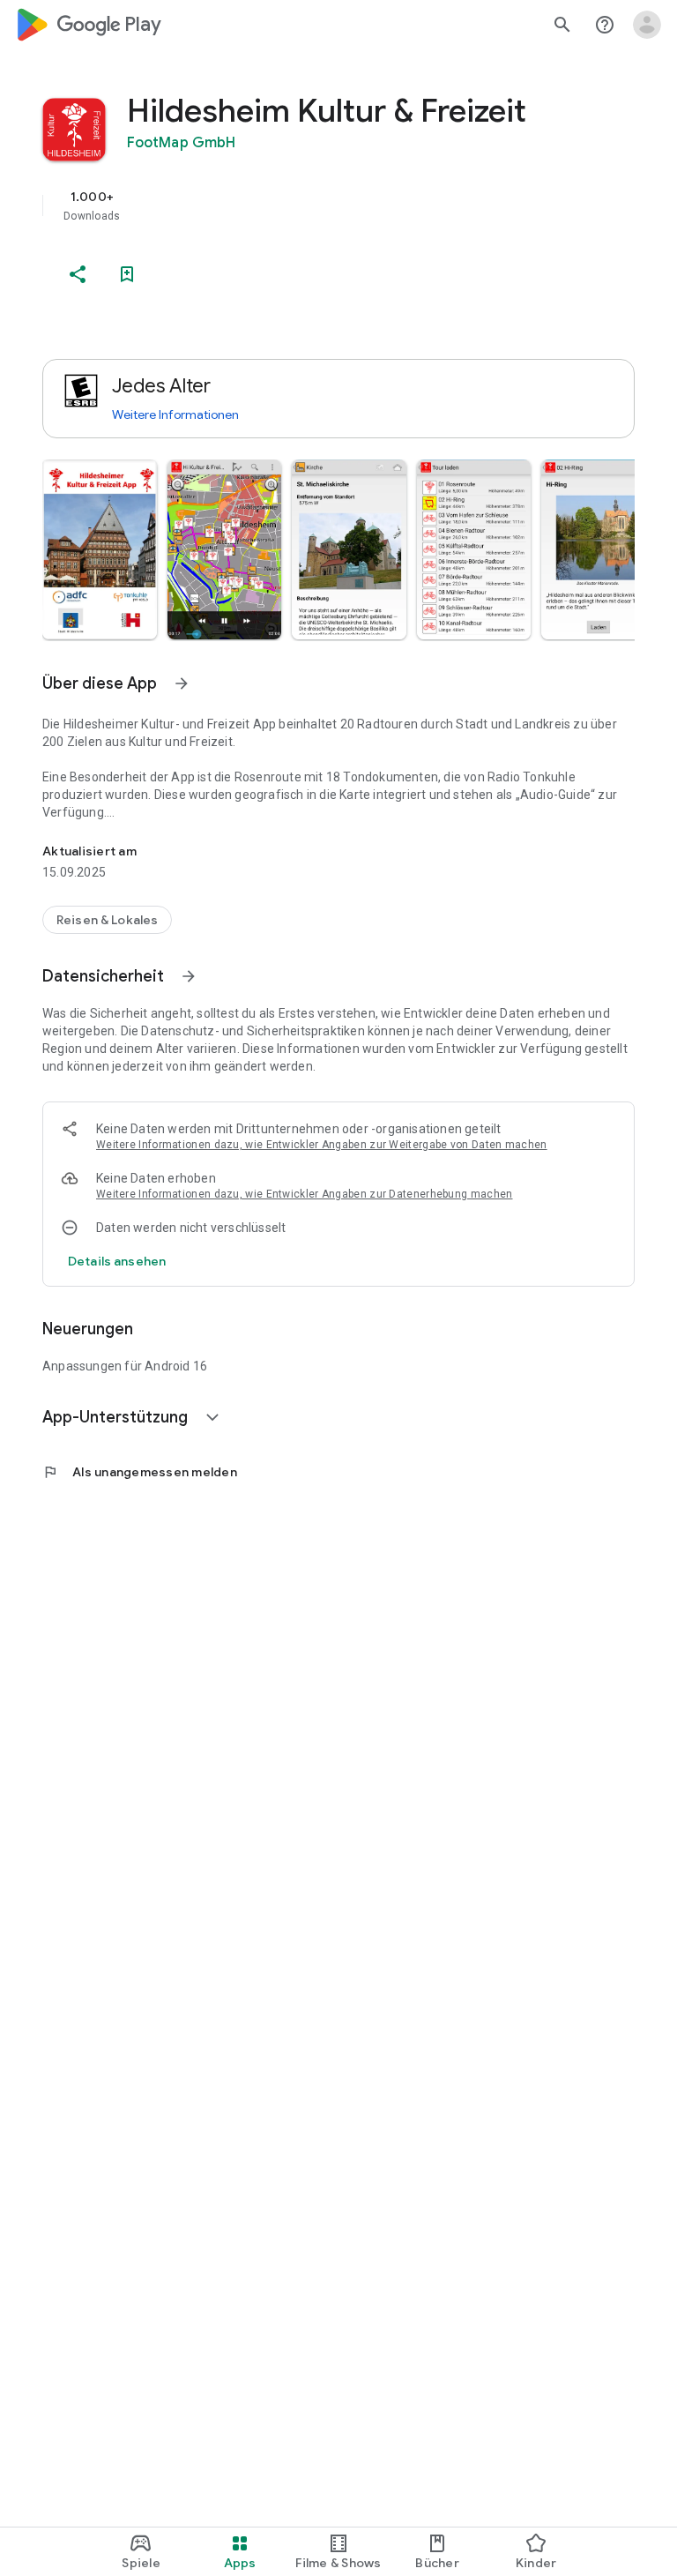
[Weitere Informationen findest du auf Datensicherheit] (189, 976)
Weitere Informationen (175, 414)
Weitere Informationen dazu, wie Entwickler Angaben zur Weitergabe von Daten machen (322, 1145)
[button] (100, 549)
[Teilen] (78, 274)
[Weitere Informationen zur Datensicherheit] (117, 1261)
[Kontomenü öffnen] (647, 25)
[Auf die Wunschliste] (127, 274)
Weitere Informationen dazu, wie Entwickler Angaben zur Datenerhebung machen (305, 1194)
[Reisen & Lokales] (107, 920)
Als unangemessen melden (140, 1472)
